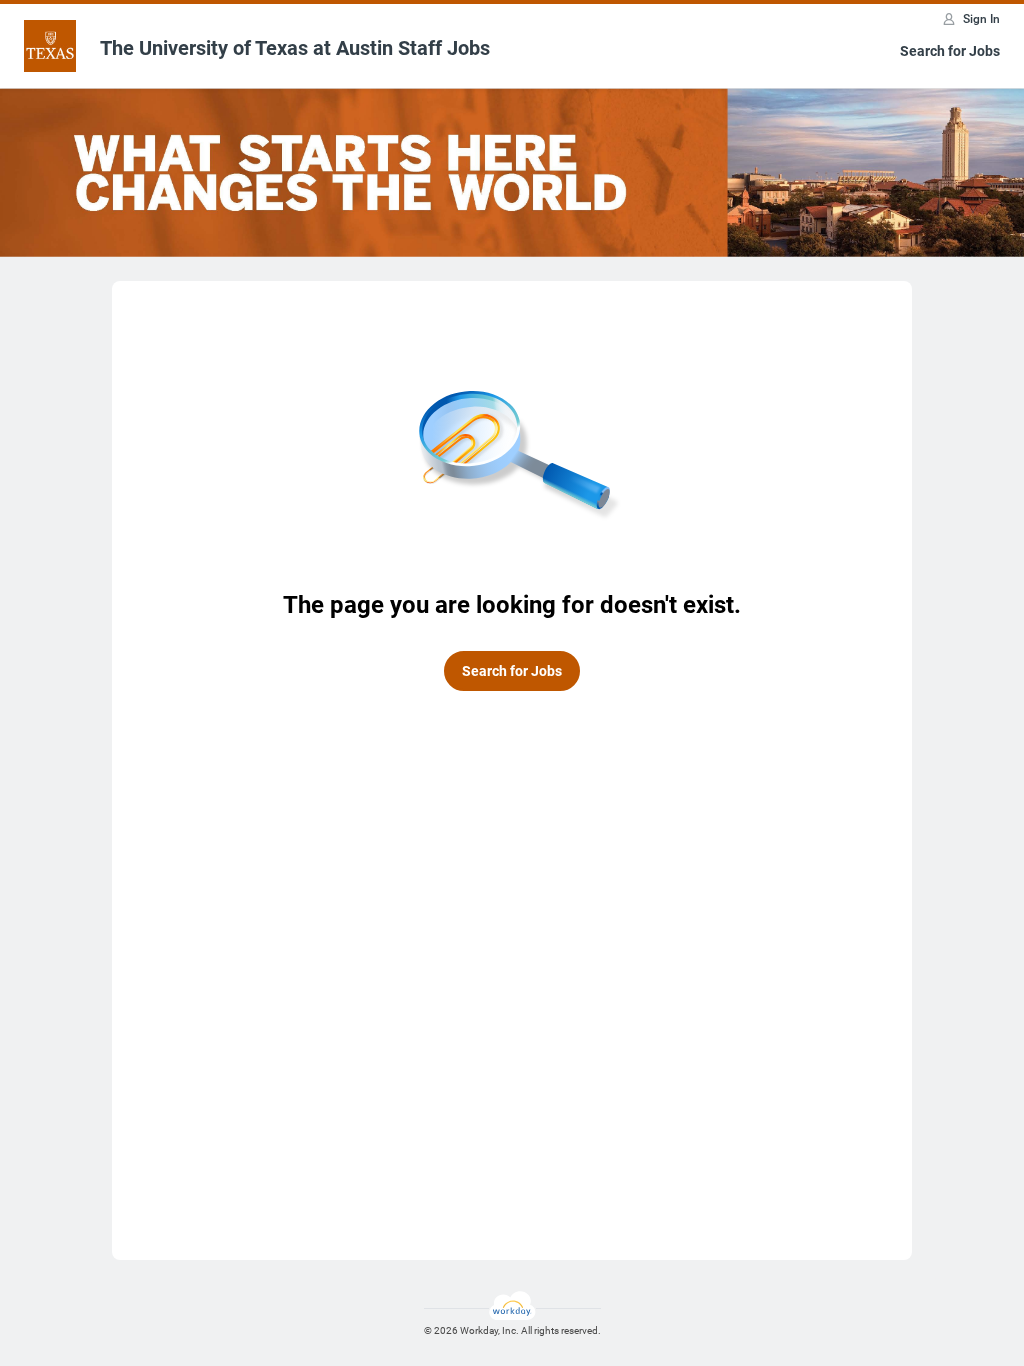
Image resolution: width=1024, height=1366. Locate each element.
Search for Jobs (950, 51)
